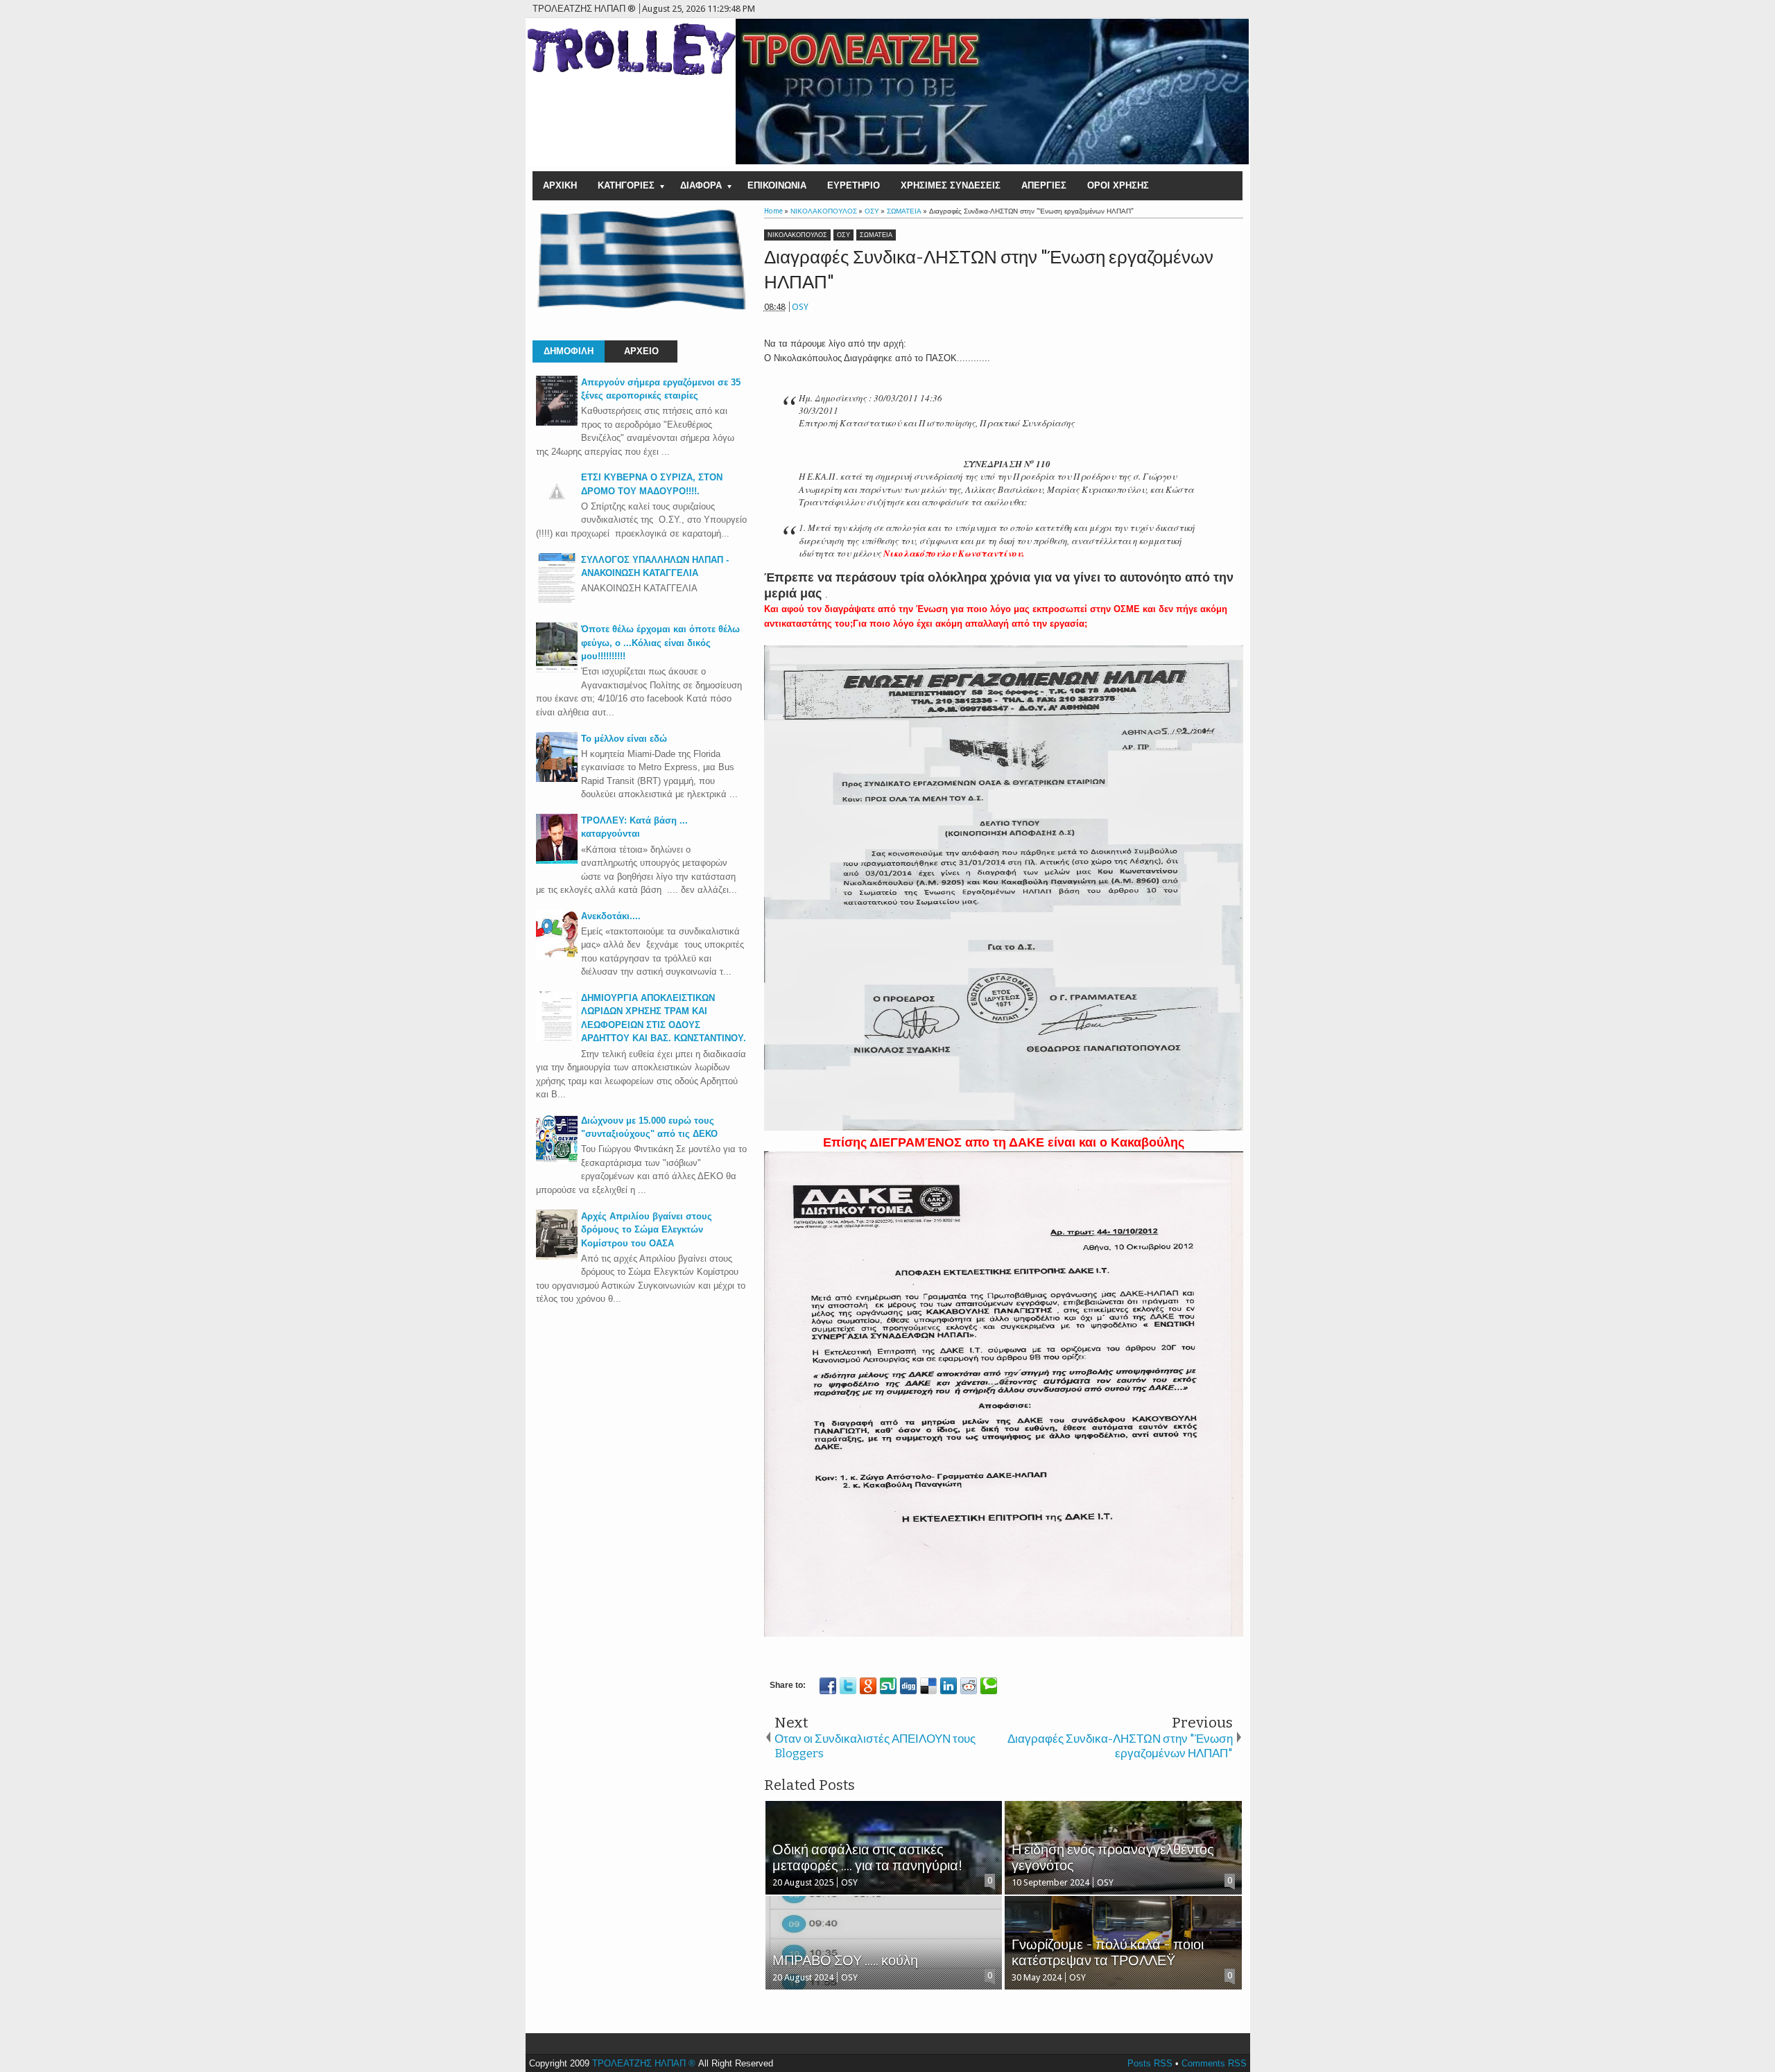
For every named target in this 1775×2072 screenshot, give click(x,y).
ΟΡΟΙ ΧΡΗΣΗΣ (1118, 185)
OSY (800, 307)
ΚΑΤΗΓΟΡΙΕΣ (626, 185)
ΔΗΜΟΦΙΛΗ (569, 351)
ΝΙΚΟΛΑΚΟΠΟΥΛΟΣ (797, 235)
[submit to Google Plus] (868, 1686)
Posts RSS (1150, 2063)
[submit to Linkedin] (949, 1686)
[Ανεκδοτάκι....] (557, 956)
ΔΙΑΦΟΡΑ (701, 185)
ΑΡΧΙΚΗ (560, 185)
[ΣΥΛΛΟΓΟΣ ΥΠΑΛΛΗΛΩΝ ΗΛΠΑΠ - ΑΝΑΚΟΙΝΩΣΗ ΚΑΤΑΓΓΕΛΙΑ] (557, 600)
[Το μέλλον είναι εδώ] (557, 779)
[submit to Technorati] (989, 1686)
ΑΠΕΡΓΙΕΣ (1044, 185)
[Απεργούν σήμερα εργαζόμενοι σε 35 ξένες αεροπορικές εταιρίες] (557, 423)
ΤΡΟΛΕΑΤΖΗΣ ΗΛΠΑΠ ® (644, 2063)
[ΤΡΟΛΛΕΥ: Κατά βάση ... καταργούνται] (557, 861)
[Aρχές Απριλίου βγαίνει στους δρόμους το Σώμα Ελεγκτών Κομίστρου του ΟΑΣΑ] (557, 1256)
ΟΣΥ (843, 235)
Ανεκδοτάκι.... (611, 916)
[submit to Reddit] (969, 1686)
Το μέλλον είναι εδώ (624, 739)
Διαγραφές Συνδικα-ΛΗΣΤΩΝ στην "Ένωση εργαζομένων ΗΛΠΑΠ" (989, 270)
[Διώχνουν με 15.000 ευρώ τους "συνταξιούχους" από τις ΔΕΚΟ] (557, 1161)
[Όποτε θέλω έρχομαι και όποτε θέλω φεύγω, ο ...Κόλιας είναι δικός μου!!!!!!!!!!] (557, 669)
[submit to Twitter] (848, 1686)
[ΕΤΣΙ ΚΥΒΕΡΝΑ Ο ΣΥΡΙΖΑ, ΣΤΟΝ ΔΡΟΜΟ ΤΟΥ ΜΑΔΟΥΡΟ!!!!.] (557, 509)
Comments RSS (1214, 2063)
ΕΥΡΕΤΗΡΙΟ (854, 185)
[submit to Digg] (908, 1686)
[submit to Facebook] (828, 1686)
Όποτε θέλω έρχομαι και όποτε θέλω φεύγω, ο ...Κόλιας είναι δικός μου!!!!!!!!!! (660, 643)
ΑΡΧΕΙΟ (641, 351)
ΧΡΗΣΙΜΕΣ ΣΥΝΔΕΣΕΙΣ (951, 185)
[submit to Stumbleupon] (888, 1686)
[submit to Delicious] (928, 1686)
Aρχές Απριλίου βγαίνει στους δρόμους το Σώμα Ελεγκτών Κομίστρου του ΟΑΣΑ (647, 1230)
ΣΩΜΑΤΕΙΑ (876, 235)
